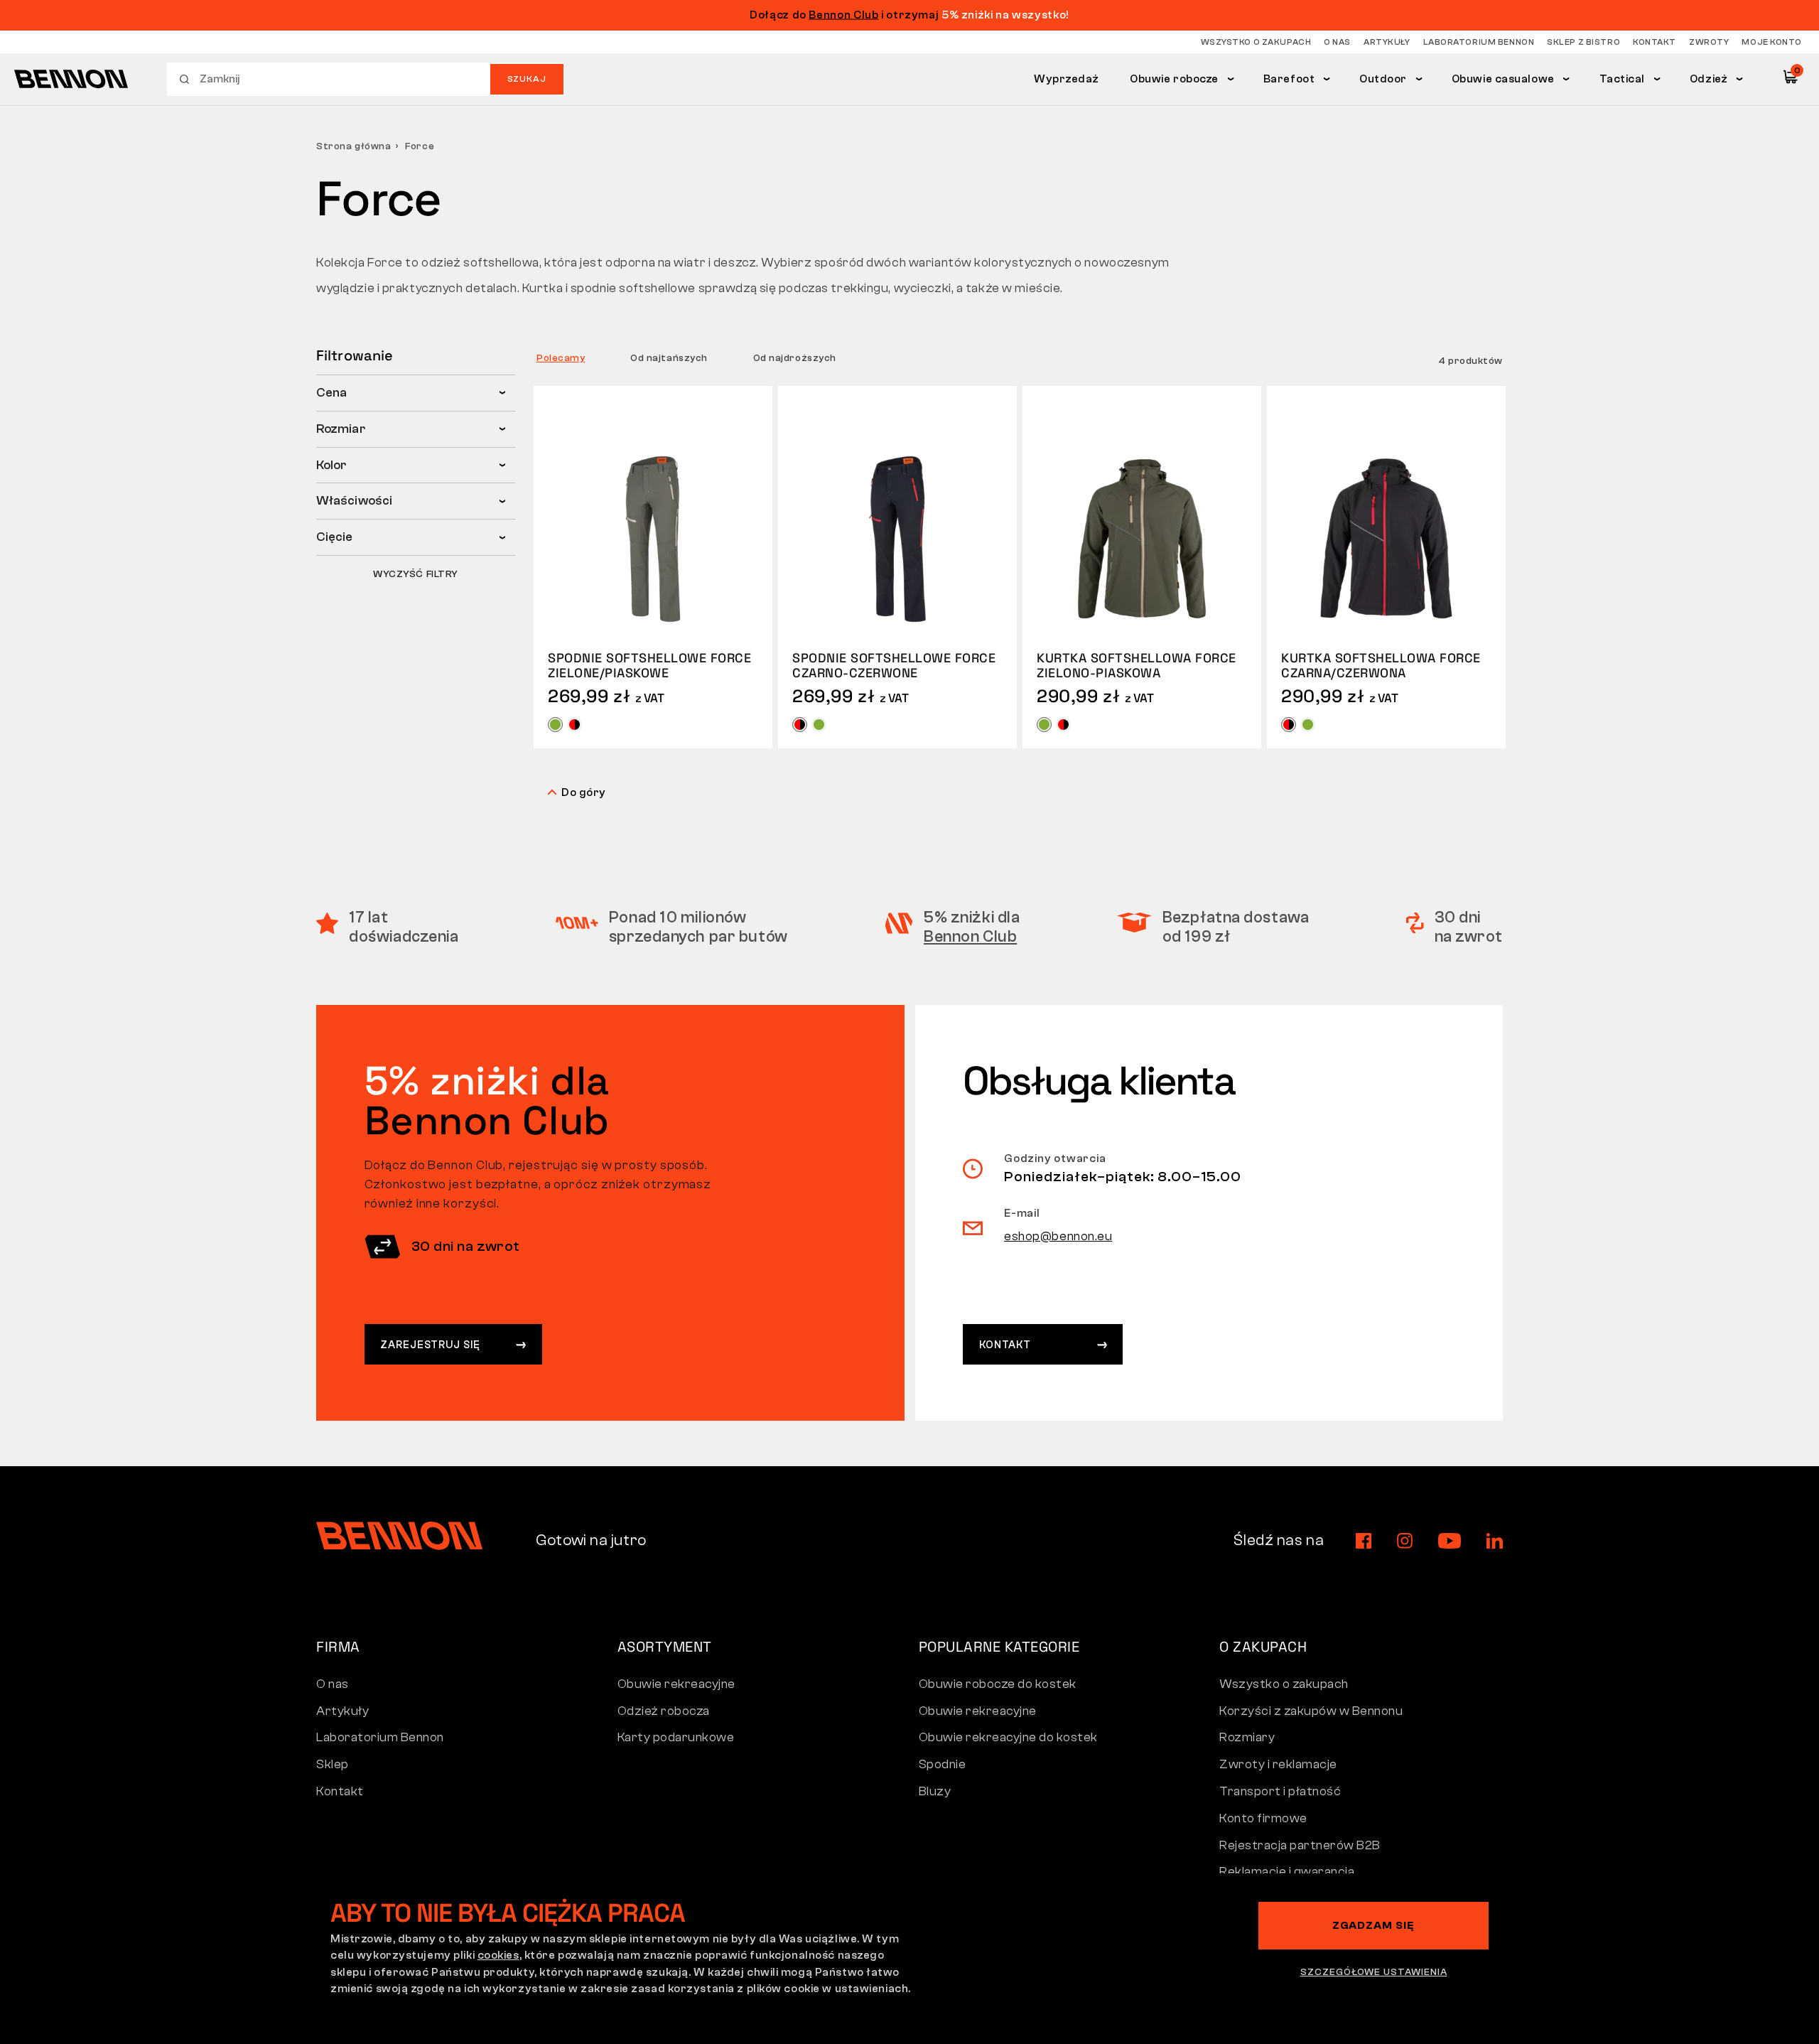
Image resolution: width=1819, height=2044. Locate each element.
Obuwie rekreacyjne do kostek (1008, 1737)
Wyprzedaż (1067, 79)
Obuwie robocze (1174, 79)
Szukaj (527, 79)
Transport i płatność (1280, 1791)
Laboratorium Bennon (1479, 42)
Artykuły (1387, 42)
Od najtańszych (669, 358)
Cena (331, 393)
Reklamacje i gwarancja (1287, 1872)
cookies (498, 1955)
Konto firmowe (1263, 1818)
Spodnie (943, 1764)
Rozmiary (1247, 1737)
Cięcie (335, 537)
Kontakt (1655, 42)
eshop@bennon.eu (1058, 1236)
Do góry (584, 792)
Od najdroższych (795, 358)
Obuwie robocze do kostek (998, 1684)
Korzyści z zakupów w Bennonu (1311, 1711)
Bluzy (935, 1791)
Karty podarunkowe (676, 1737)
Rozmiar (341, 429)
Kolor (331, 465)
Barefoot (1289, 79)
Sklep (333, 1764)
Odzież (1709, 79)
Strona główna (353, 146)
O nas (1337, 42)
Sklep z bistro (1583, 42)
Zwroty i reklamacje (1278, 1764)
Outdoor (1383, 79)
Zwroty (1709, 42)
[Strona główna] (71, 79)
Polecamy (561, 358)
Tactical (1623, 79)
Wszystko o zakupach (1256, 42)
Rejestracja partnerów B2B (1300, 1845)
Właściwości (354, 501)
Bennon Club (843, 15)
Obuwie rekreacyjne (676, 1684)
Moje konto (1772, 42)
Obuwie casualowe (1503, 79)
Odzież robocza (664, 1711)
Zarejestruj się (430, 1345)
